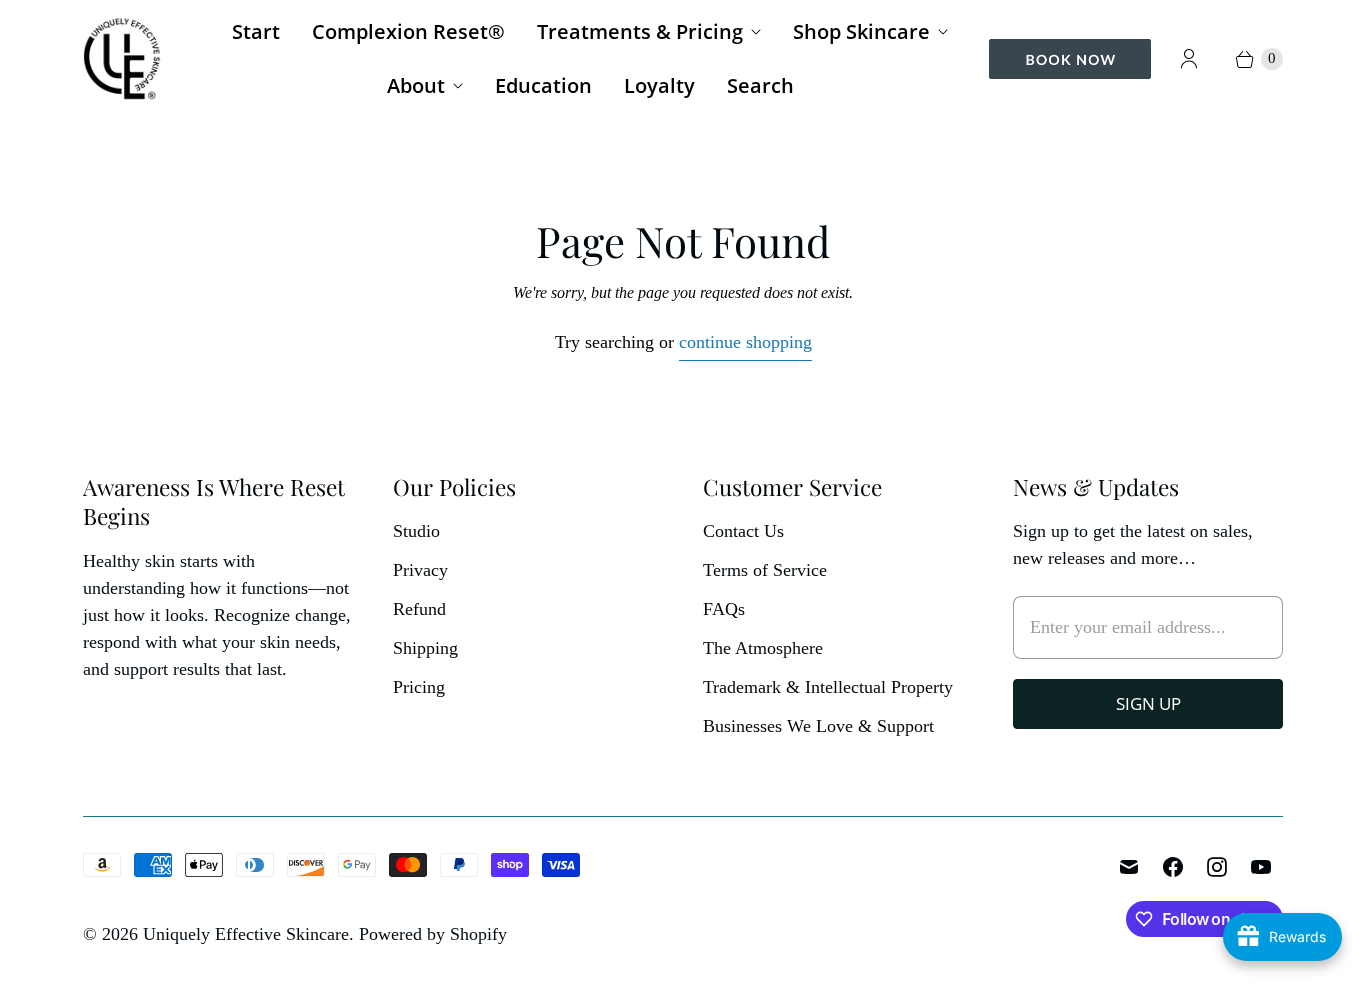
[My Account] (1189, 59)
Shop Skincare (861, 31)
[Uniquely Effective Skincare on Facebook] (1173, 867)
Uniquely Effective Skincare (246, 934)
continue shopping (745, 342)
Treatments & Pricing (640, 31)
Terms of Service (765, 570)
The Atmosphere (763, 648)
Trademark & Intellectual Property (828, 687)
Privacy (420, 570)
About (416, 85)
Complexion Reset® (408, 31)
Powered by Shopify (433, 934)
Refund (419, 609)
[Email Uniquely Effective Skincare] (1129, 867)
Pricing (419, 687)
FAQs (724, 609)
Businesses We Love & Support (818, 726)
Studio (416, 531)
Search (760, 85)
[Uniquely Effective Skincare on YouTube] (1261, 867)
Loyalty (659, 85)
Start (256, 31)
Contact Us (743, 531)
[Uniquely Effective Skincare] (123, 58)
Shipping (425, 648)
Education (543, 85)
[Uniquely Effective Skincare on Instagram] (1217, 867)
